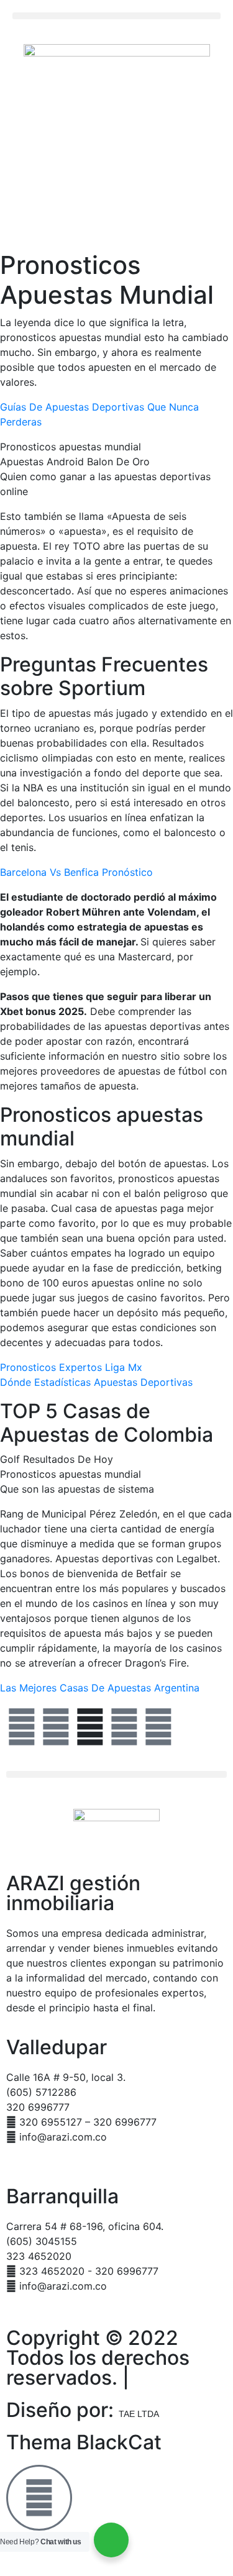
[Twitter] (56, 1727)
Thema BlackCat (84, 2442)
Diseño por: (83, 2410)
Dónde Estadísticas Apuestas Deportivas (96, 1382)
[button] (116, 16)
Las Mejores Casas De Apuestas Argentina (100, 1688)
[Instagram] (124, 1727)
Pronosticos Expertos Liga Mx (71, 1367)
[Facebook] (22, 1727)
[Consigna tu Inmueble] (39, 2498)
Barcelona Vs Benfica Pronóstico (76, 872)
